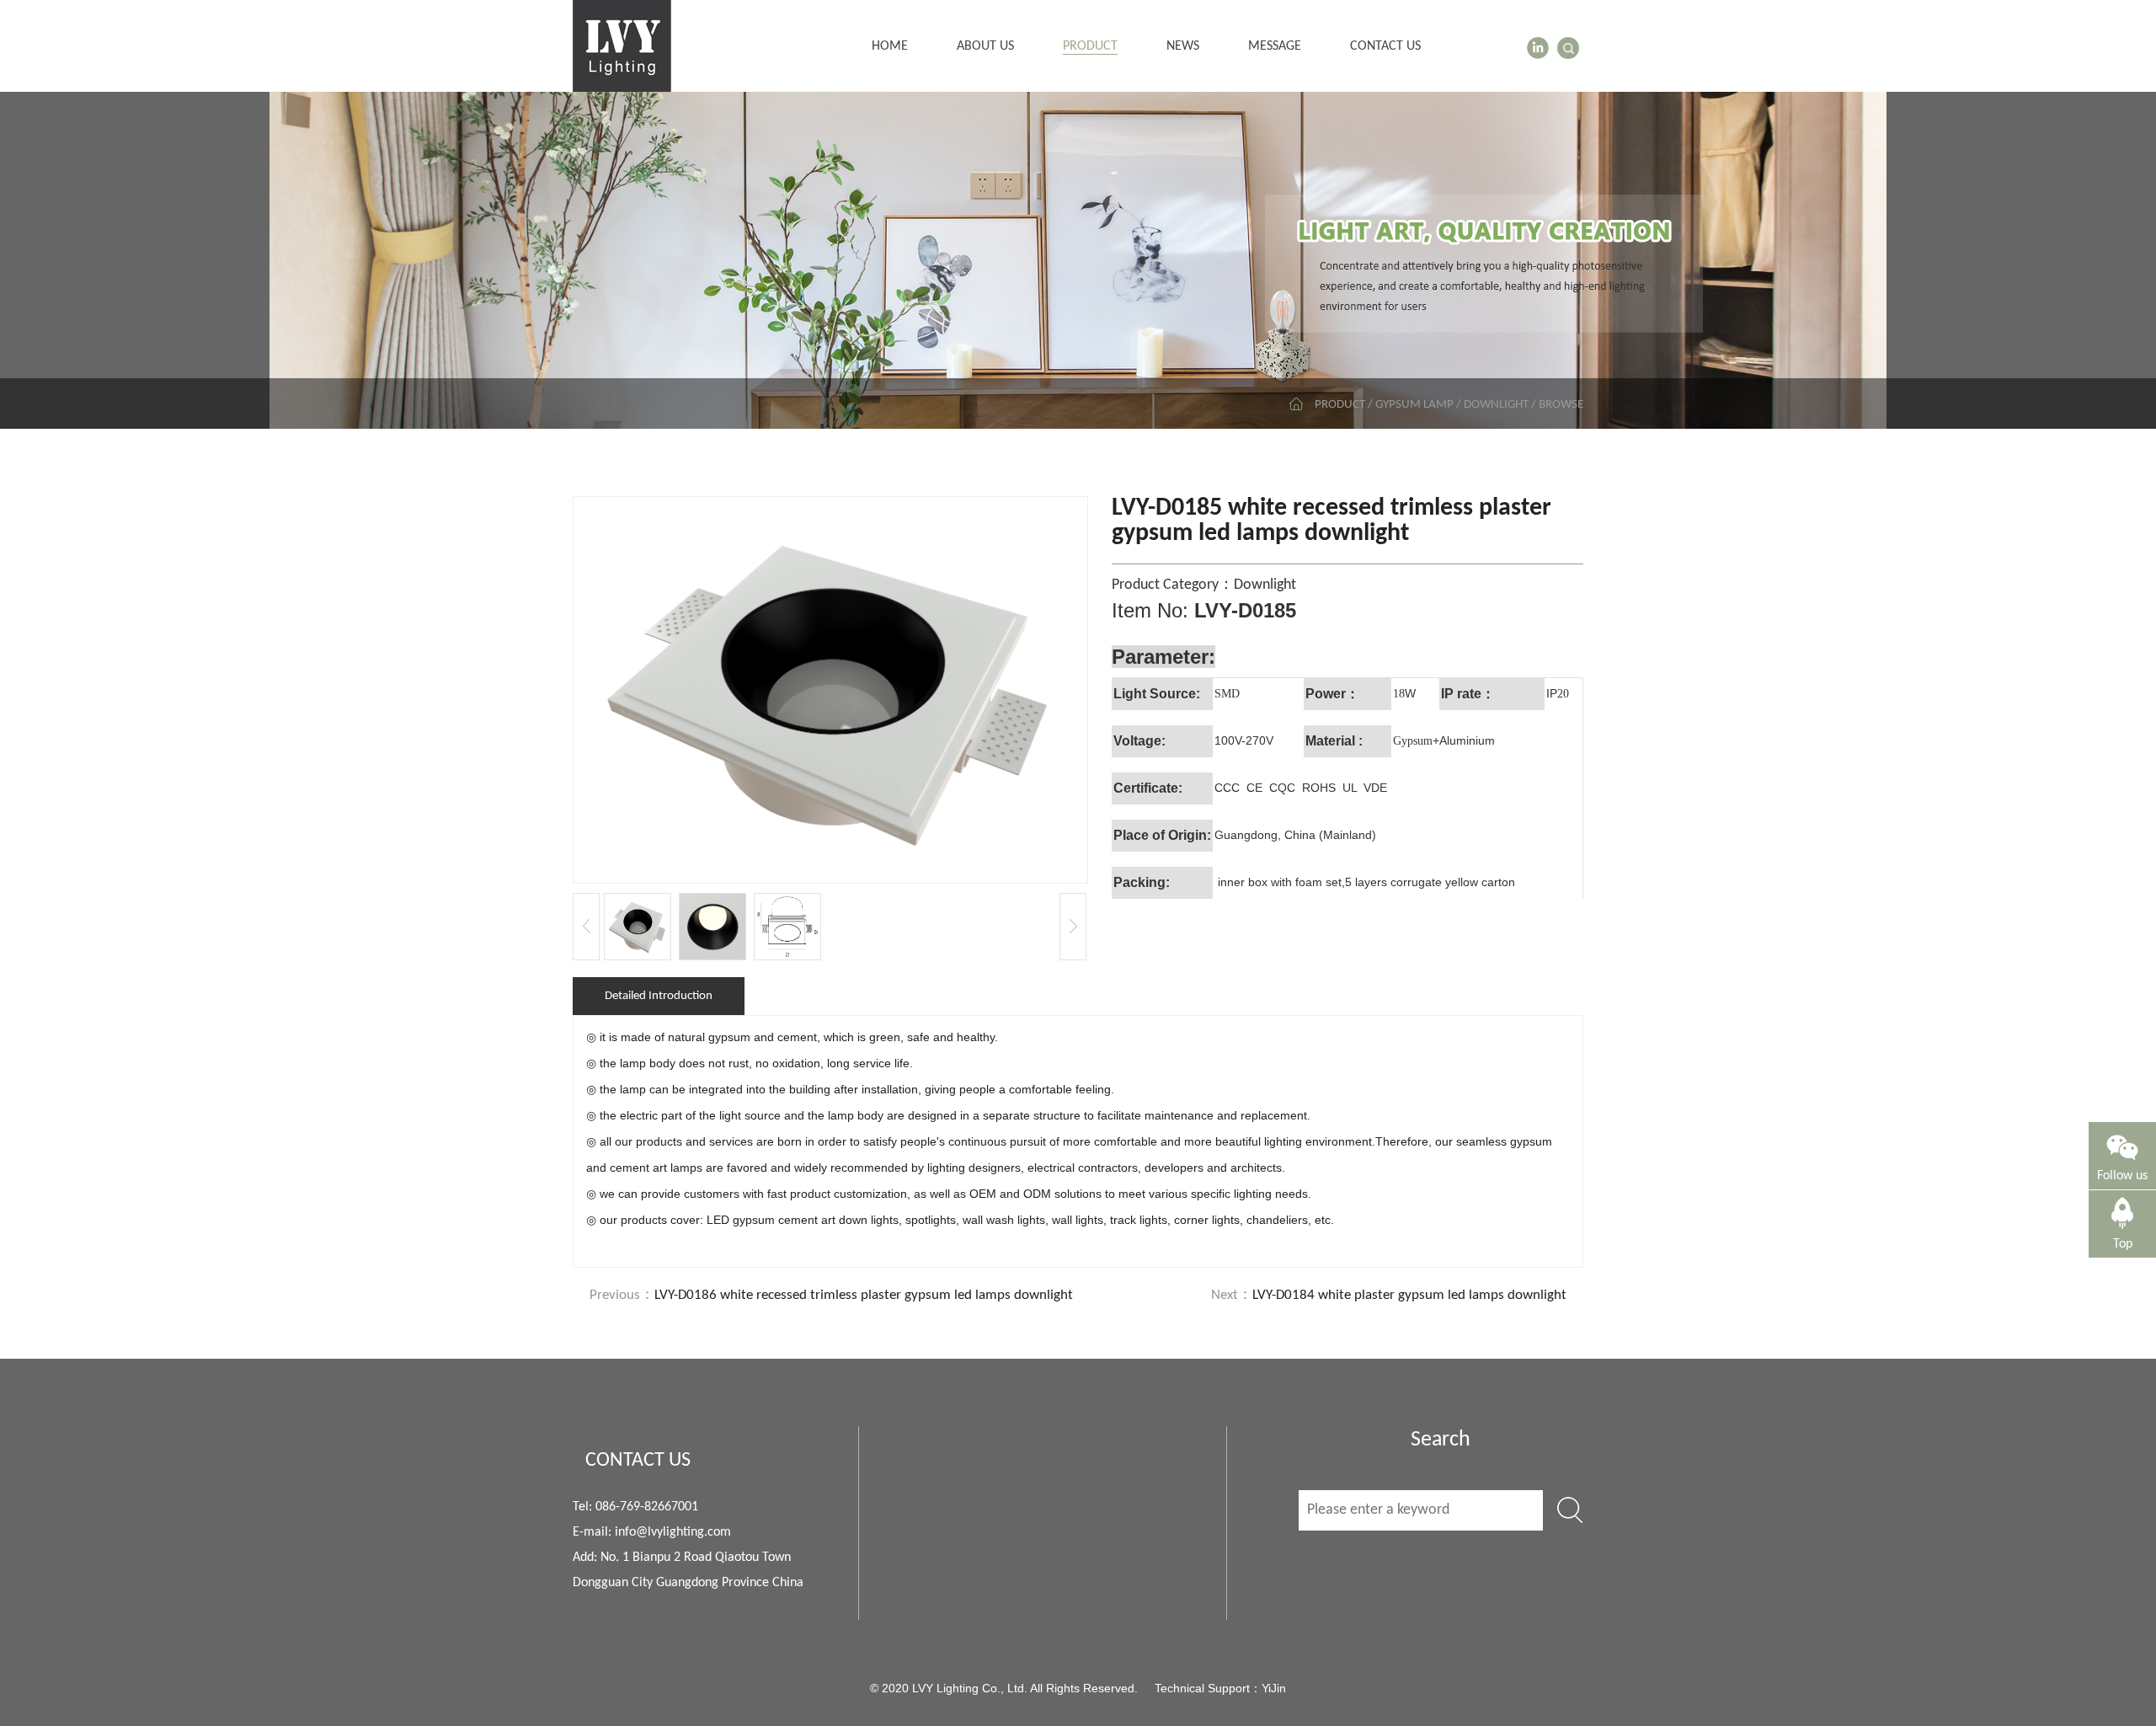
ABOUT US (985, 46)
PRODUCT (1090, 46)
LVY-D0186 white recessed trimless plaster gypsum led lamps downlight (864, 1295)
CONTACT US (1385, 46)
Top (2123, 1244)
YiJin (1274, 1688)
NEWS (1183, 46)
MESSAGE (1275, 46)
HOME (890, 46)
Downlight (1496, 405)
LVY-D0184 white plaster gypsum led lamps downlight (1409, 1295)
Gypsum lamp (1414, 405)
